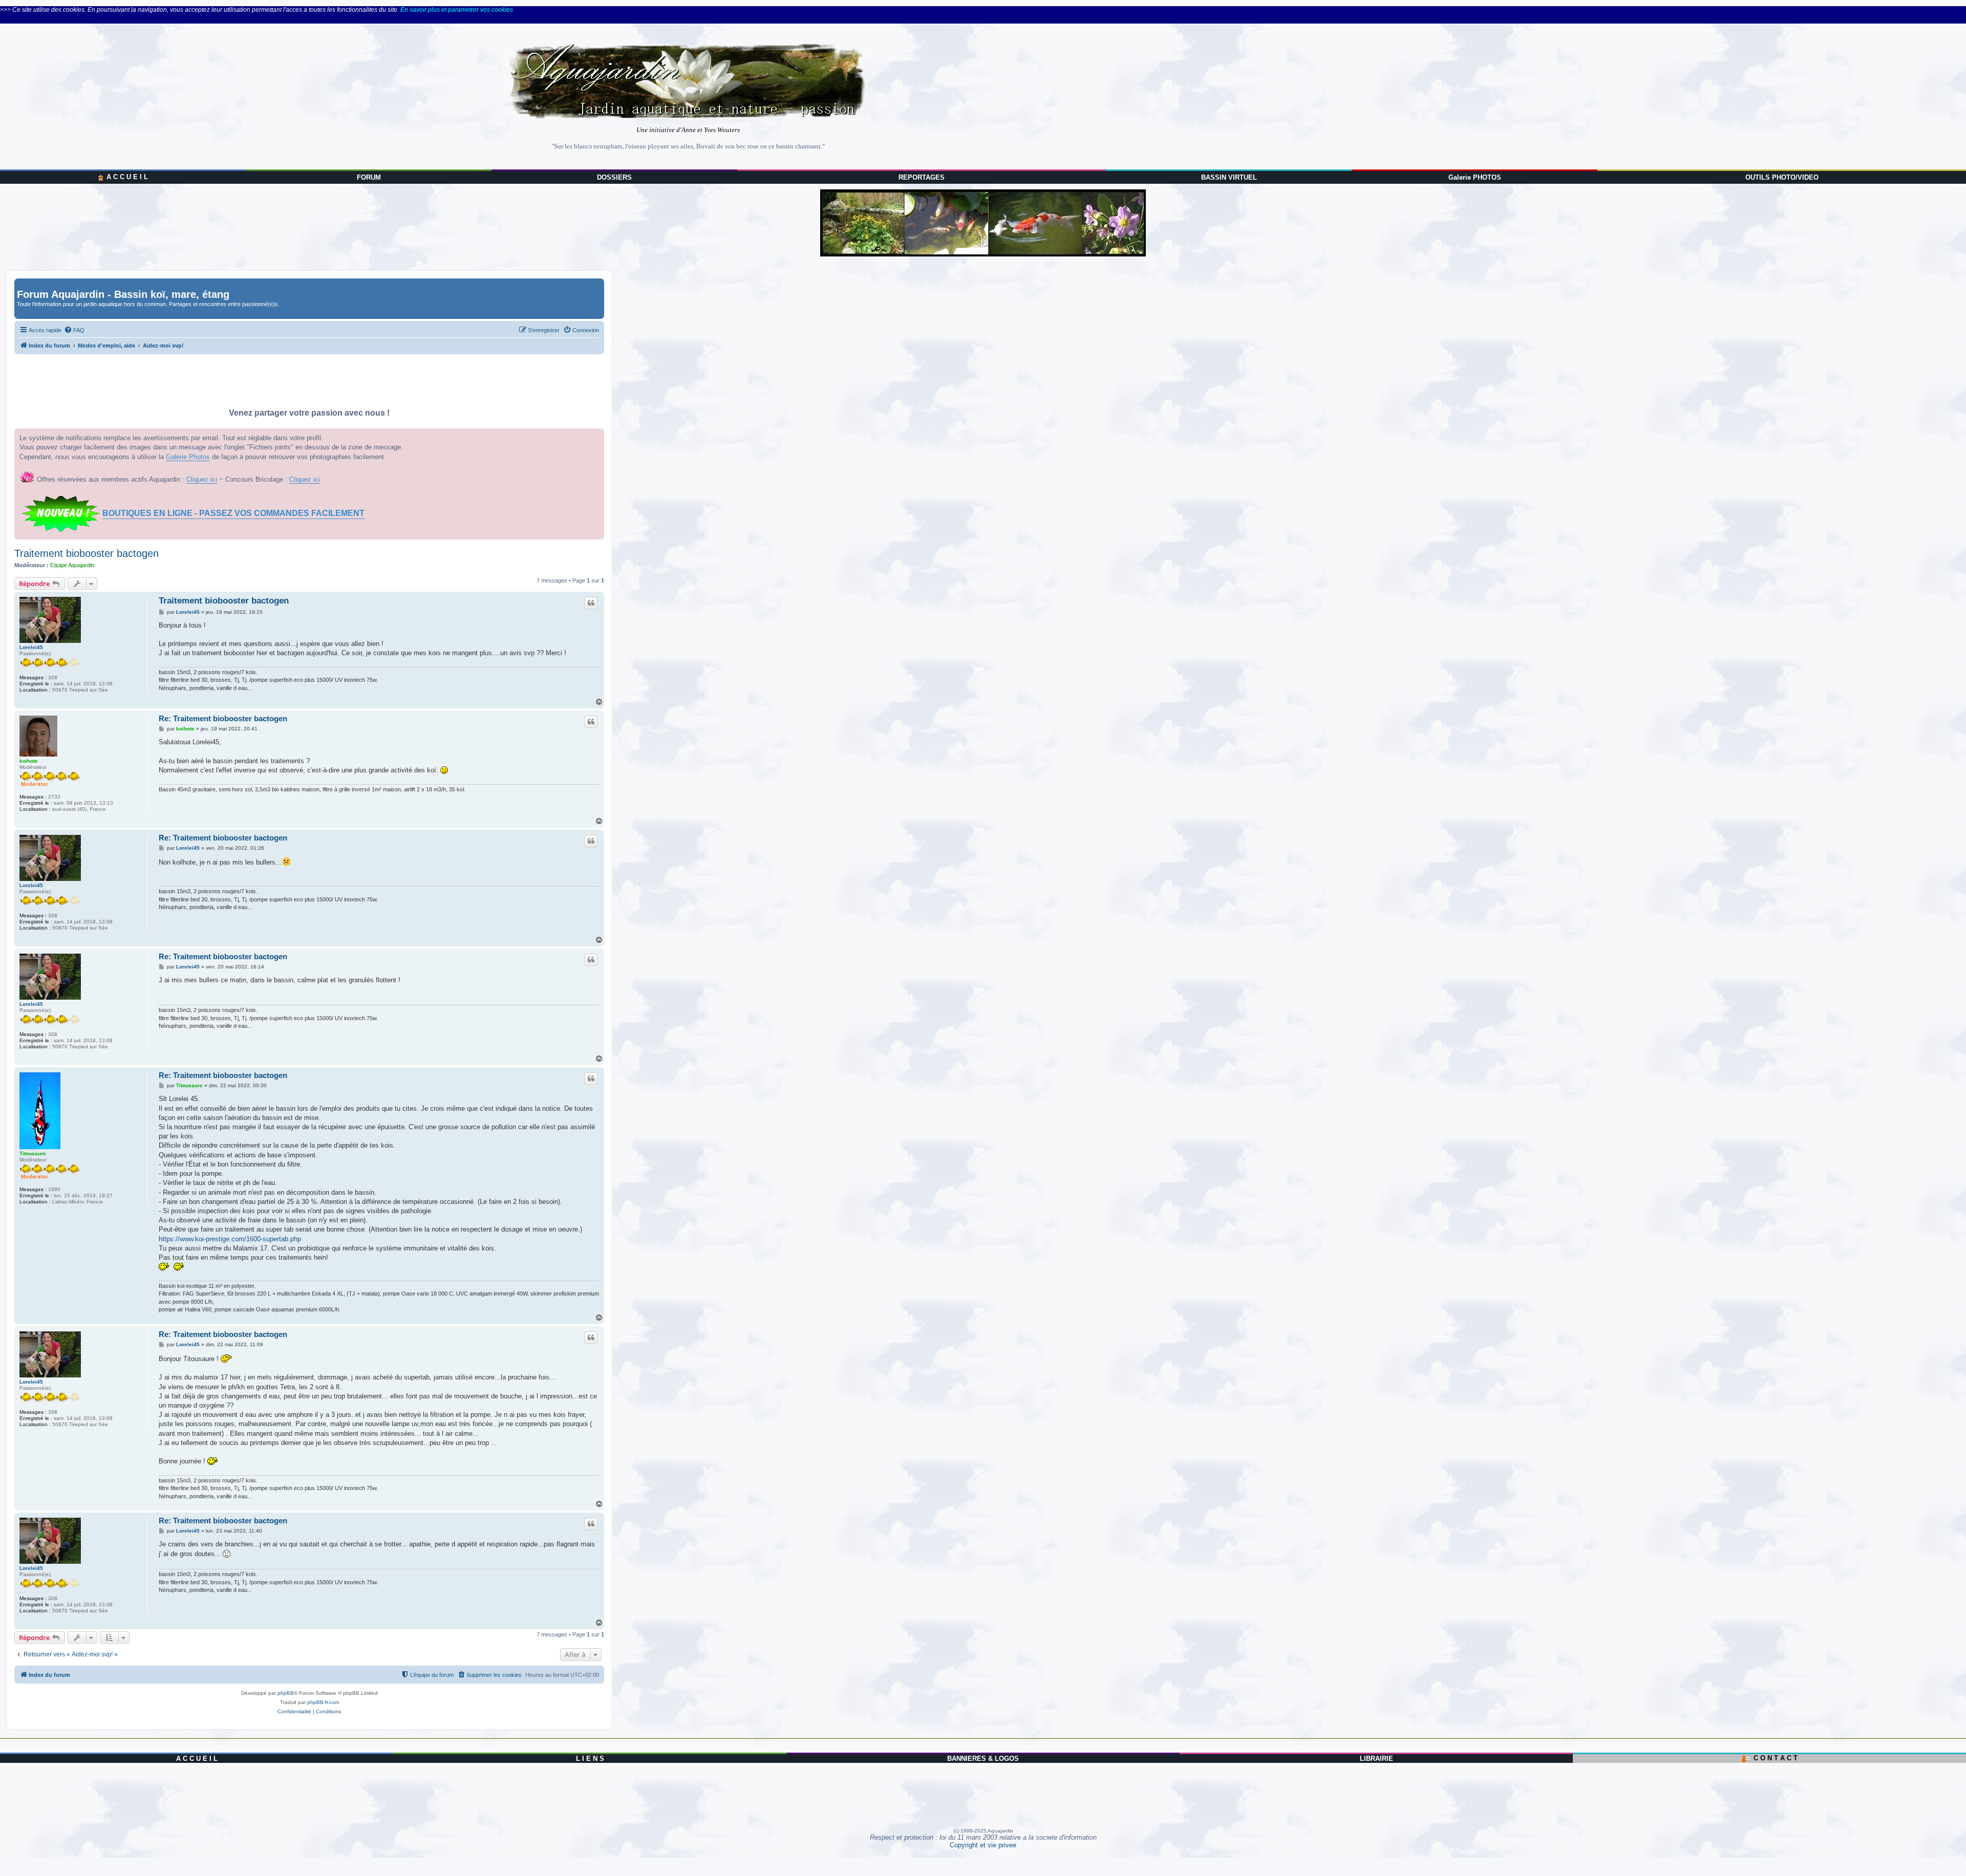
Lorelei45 (31, 647)
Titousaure (33, 1153)
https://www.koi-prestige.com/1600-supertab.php (230, 1239)
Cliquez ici (202, 479)
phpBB (286, 1693)
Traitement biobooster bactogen (87, 553)
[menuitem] (74, 330)
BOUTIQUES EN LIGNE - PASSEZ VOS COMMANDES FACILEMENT (233, 513)
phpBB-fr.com (323, 1702)
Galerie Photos (188, 457)
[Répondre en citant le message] (591, 603)
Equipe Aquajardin (72, 565)
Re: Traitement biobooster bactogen (223, 718)
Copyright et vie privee (983, 1845)
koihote (29, 761)
